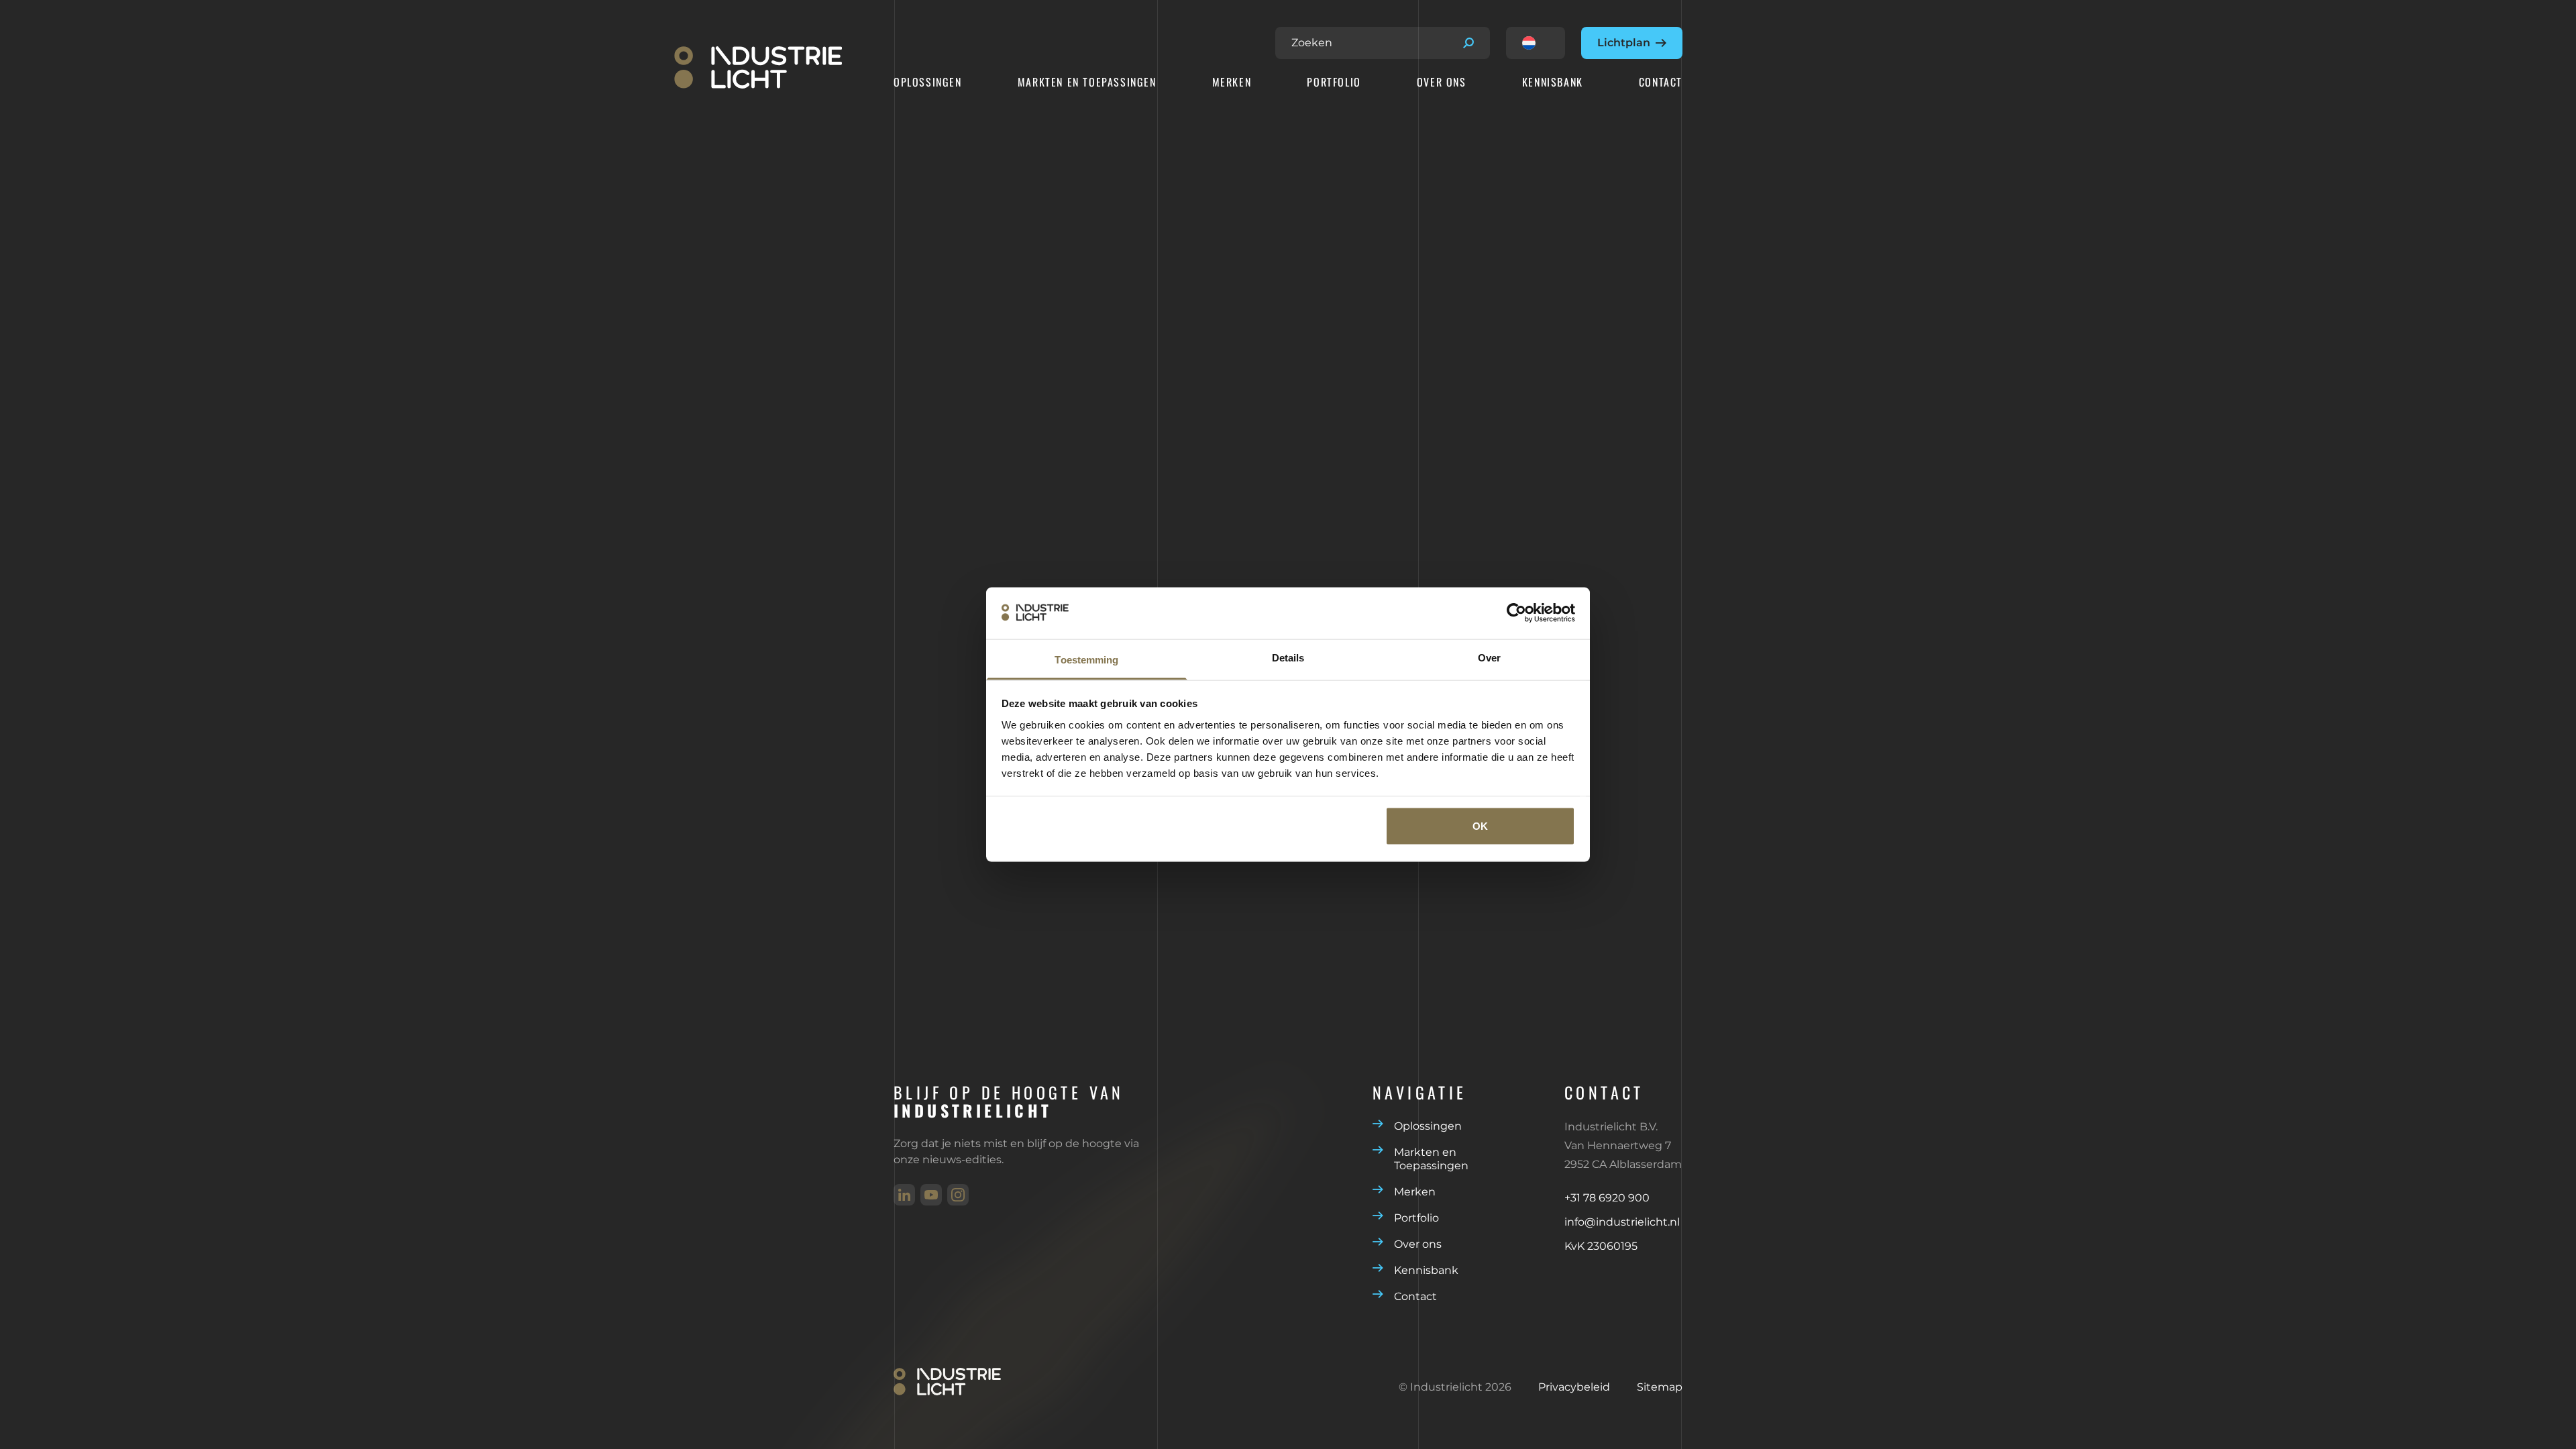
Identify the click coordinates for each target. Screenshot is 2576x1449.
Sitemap (1660, 1387)
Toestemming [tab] (1086, 659)
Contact (1661, 83)
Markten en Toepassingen (1087, 83)
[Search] (1468, 43)
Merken (1232, 83)
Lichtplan (1624, 43)
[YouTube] (931, 1195)
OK (1480, 826)
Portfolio (1334, 83)
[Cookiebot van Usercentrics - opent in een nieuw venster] (1516, 613)
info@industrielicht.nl (1622, 1222)
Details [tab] (1288, 657)
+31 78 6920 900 (1607, 1198)
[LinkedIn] (904, 1195)
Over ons (1442, 83)
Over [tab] (1489, 657)
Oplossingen (928, 83)
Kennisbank (1553, 83)
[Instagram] (958, 1195)
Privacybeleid (1574, 1387)
